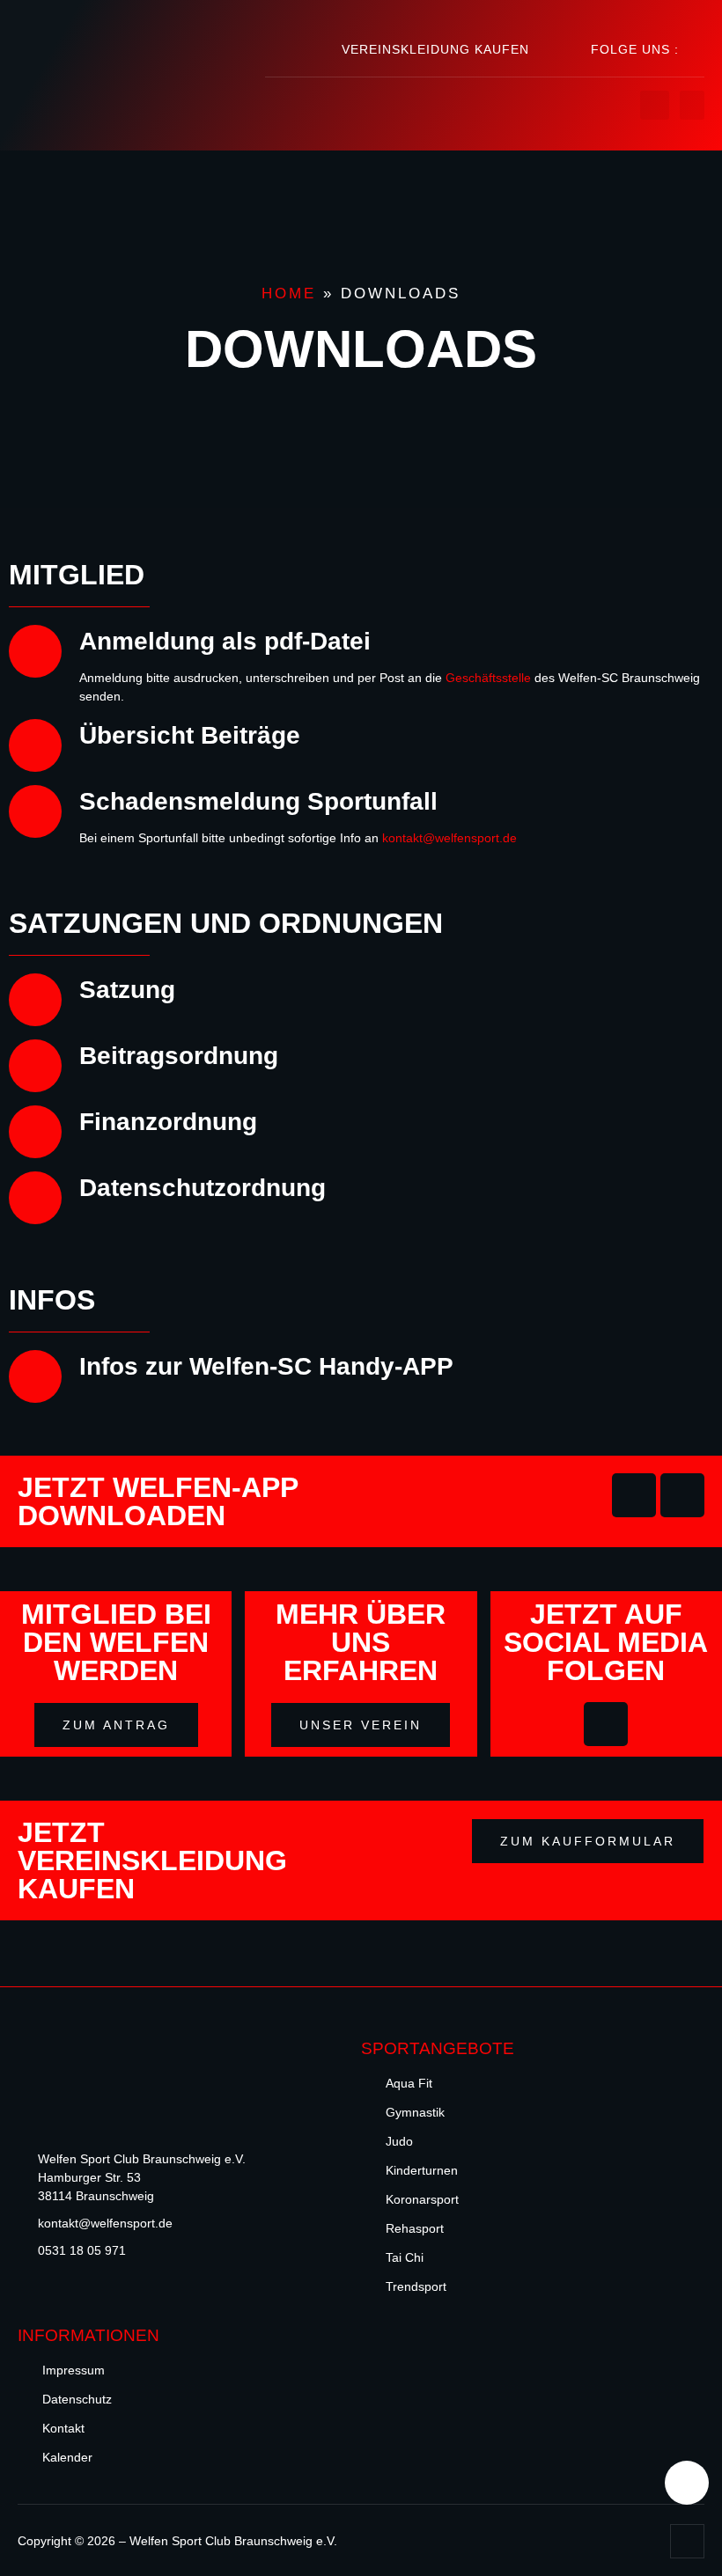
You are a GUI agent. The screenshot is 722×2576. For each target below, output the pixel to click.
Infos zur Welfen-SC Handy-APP (266, 1366)
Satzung (127, 990)
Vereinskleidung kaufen (435, 49)
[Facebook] (698, 49)
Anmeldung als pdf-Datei (225, 641)
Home (289, 294)
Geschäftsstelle (488, 678)
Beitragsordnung (179, 1056)
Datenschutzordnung (203, 1188)
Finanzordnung (168, 1122)
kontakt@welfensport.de (449, 838)
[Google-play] (634, 1495)
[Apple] (682, 1495)
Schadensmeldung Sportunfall (258, 801)
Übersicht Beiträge (190, 735)
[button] (692, 105)
